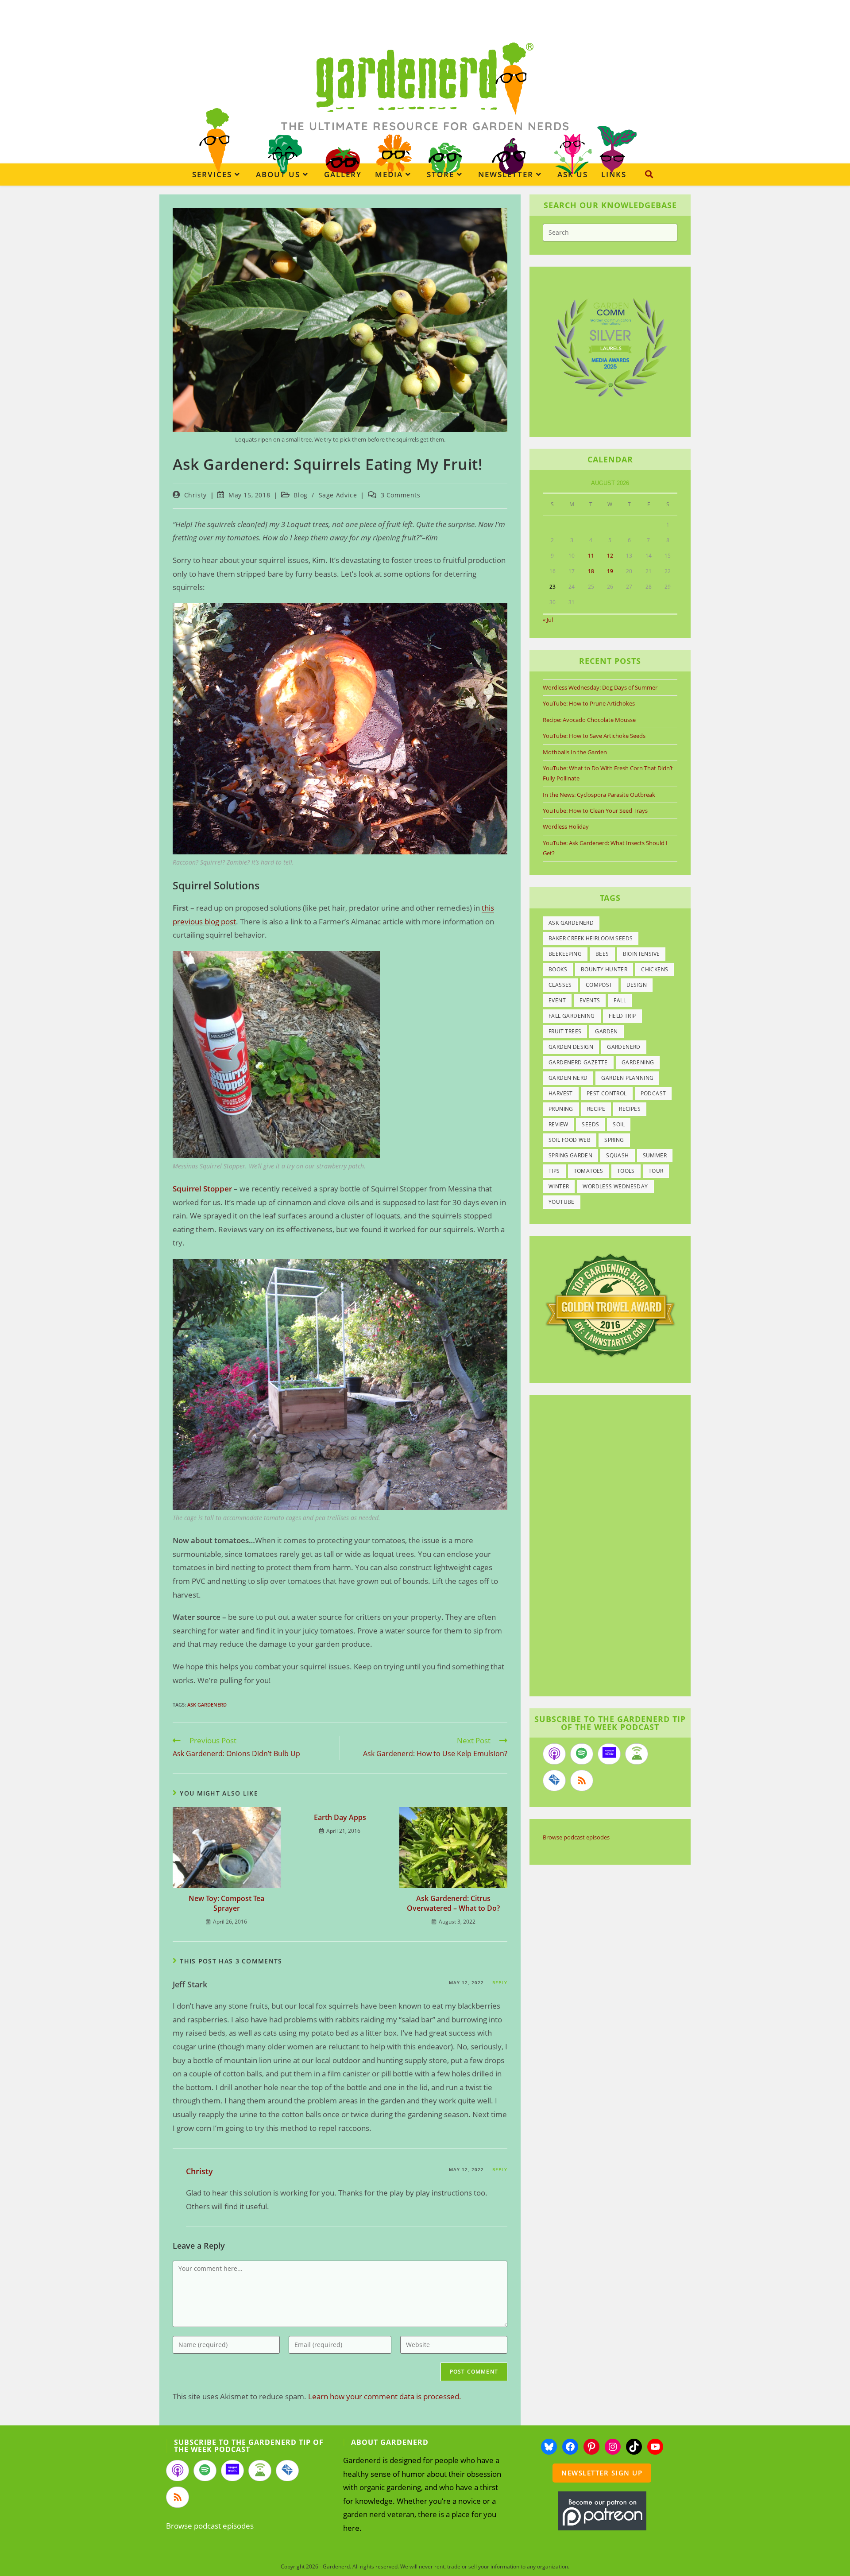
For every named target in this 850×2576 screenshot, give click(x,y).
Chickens (655, 969)
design (637, 985)
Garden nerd (568, 1078)
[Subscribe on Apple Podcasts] (554, 1754)
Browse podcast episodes (576, 1837)
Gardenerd (624, 1047)
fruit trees (565, 1031)
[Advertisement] (606, 1547)
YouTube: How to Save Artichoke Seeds (594, 736)
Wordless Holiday (566, 826)
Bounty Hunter (604, 969)
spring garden (570, 1155)
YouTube (562, 1202)
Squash (617, 1155)
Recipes (630, 1109)
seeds (590, 1124)
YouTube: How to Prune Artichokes (589, 703)
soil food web (570, 1140)
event (557, 1000)
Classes (560, 985)
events (590, 1000)
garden (606, 1031)
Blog (300, 495)
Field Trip (622, 1016)
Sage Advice (338, 495)
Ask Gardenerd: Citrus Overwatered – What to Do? (453, 1903)
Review (558, 1124)
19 (610, 571)
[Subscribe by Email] (554, 1781)
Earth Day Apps (340, 1817)
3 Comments (401, 495)
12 (610, 556)
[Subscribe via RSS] (582, 1781)
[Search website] (649, 174)
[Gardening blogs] (610, 1304)
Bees (602, 954)
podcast (653, 1093)
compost (599, 985)
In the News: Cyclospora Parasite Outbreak (599, 795)
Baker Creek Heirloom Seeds (591, 938)
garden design (571, 1047)
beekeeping (565, 954)
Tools (626, 1171)
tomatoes (589, 1171)
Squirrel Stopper (202, 1189)
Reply (500, 1982)
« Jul (548, 620)
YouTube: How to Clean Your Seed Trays (595, 811)
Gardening (638, 1062)
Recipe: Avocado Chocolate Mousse (589, 720)
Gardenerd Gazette (578, 1062)
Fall (620, 1000)
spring (614, 1140)
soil (619, 1124)
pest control (607, 1093)
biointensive (641, 954)
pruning (561, 1109)
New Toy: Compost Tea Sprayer (226, 1903)
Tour (656, 1171)
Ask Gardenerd (207, 1705)
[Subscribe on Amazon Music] (609, 1754)
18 (591, 571)
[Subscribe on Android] (637, 1754)
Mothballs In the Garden (575, 752)
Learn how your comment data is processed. (385, 2396)
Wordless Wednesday (615, 1186)
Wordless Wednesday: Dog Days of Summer (600, 687)
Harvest (561, 1093)
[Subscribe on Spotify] (582, 1754)
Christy (195, 495)
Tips (554, 1171)
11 (591, 556)
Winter (559, 1186)
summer (655, 1155)
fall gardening (572, 1016)
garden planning (627, 1078)
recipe (596, 1109)
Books (558, 969)
